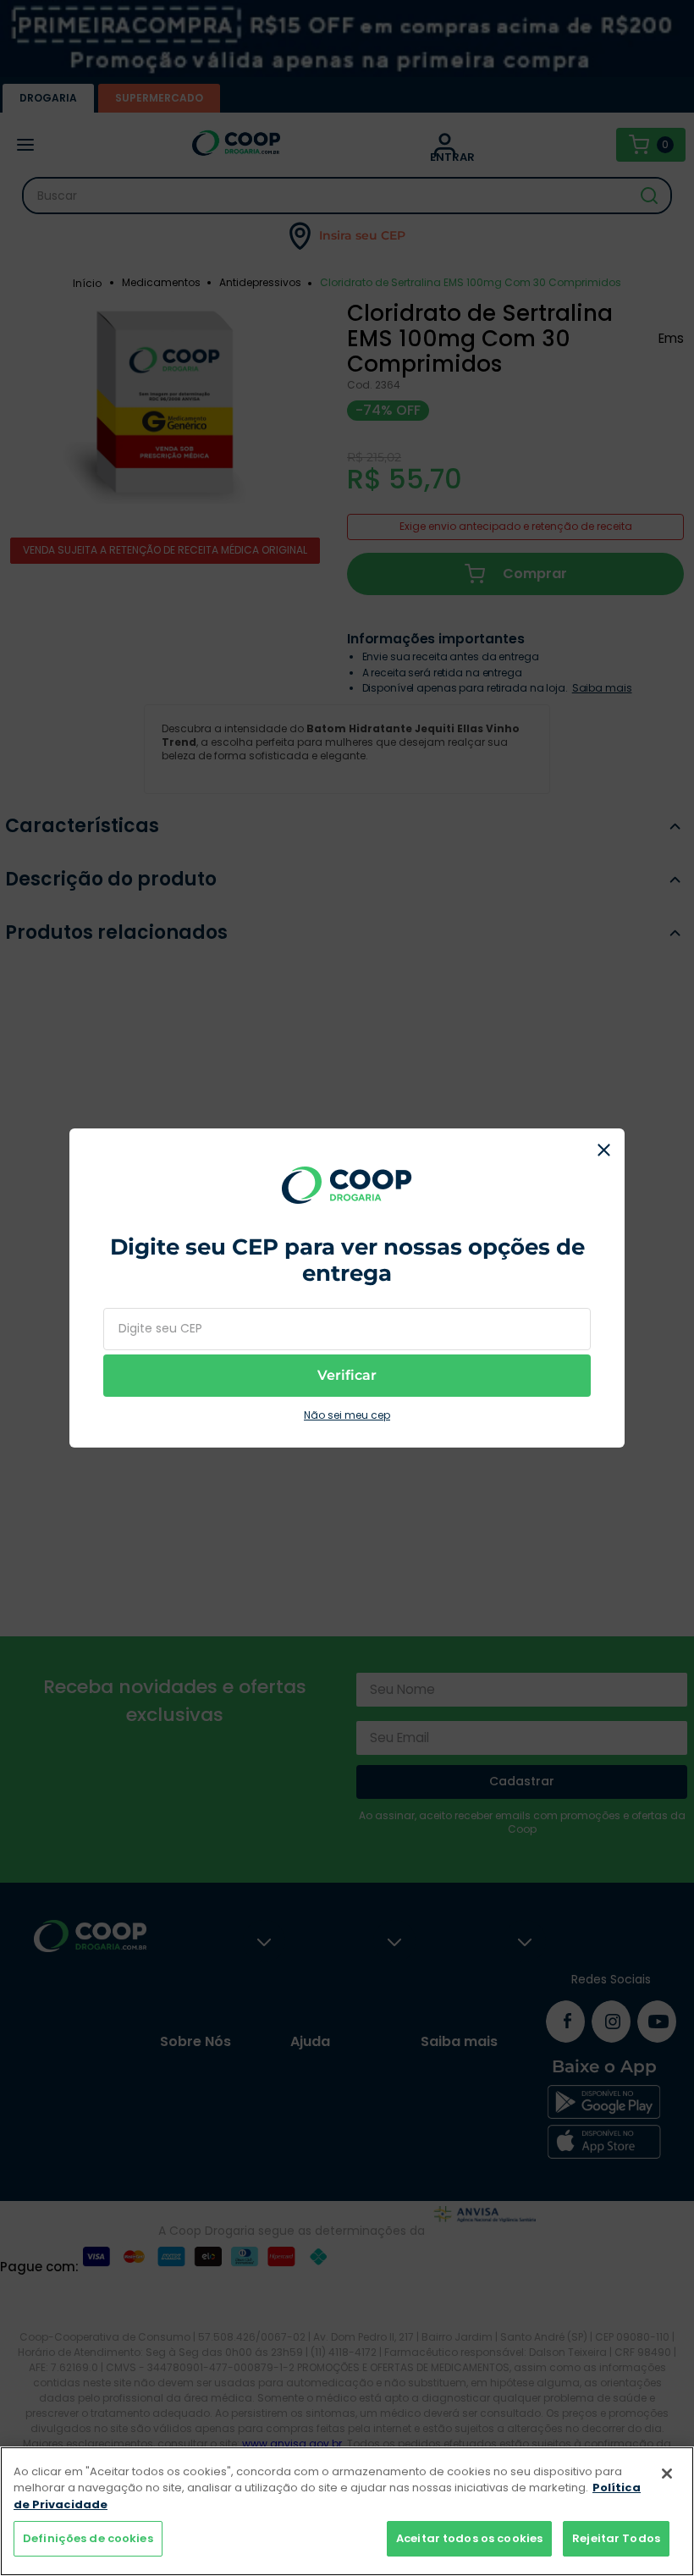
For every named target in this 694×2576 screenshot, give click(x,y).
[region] (347, 2511)
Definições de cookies (88, 2538)
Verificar (347, 1375)
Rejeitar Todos (616, 2538)
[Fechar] (667, 2474)
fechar (603, 1150)
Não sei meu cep (347, 1415)
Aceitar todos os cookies (469, 2538)
